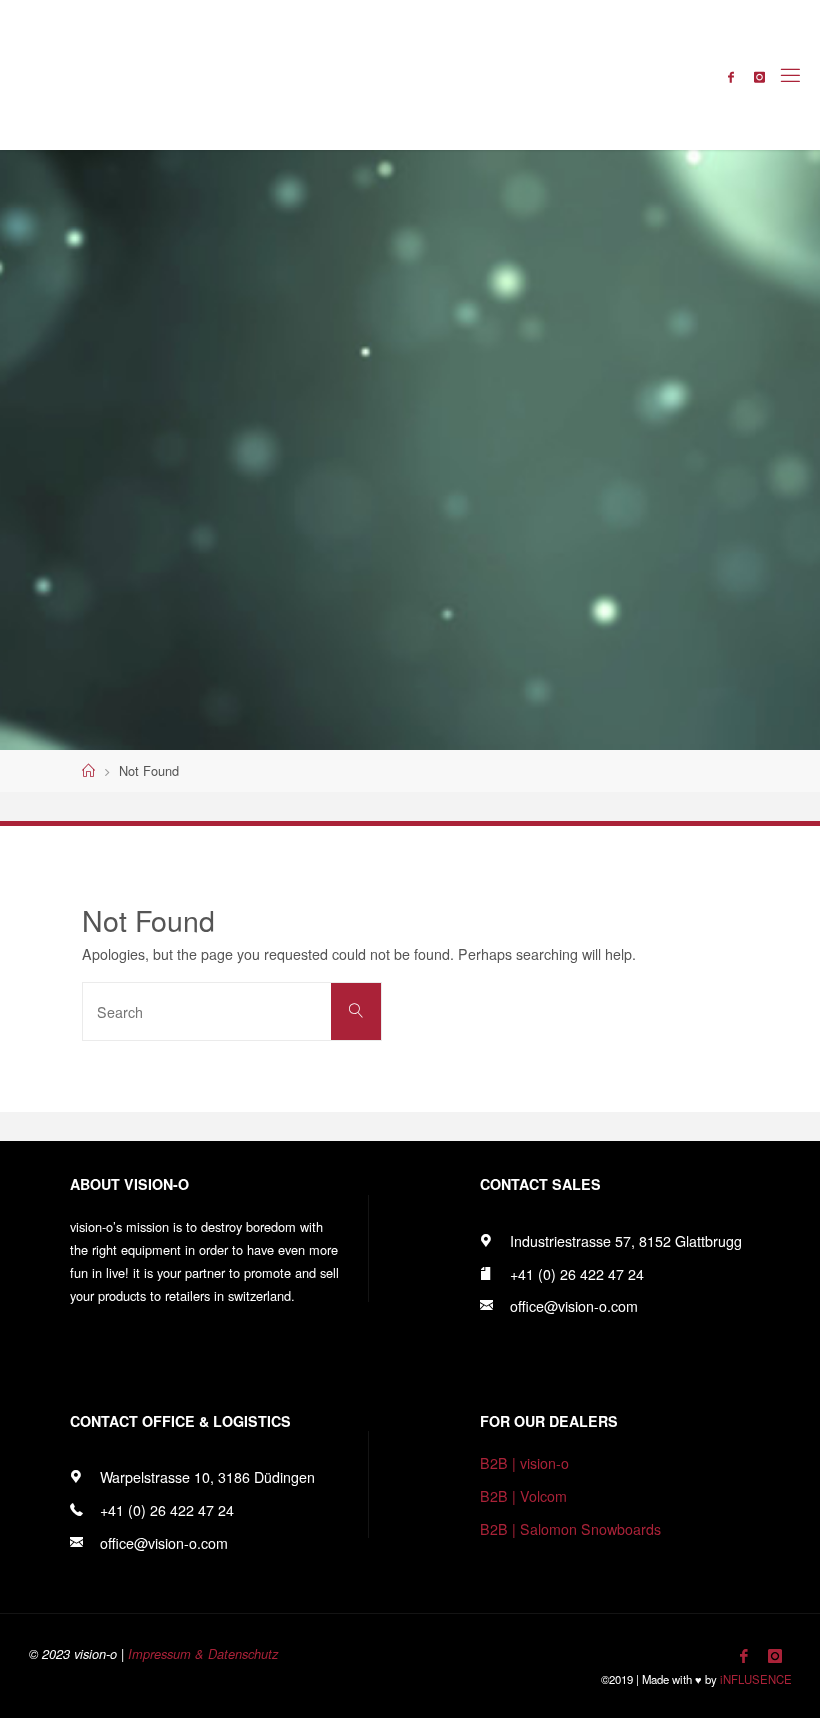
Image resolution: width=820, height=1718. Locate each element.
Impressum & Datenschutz (203, 1654)
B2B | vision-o (524, 1463)
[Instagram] (759, 76)
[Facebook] (731, 76)
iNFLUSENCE (756, 1679)
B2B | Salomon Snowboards (570, 1529)
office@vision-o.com (574, 1306)
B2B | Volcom (523, 1496)
